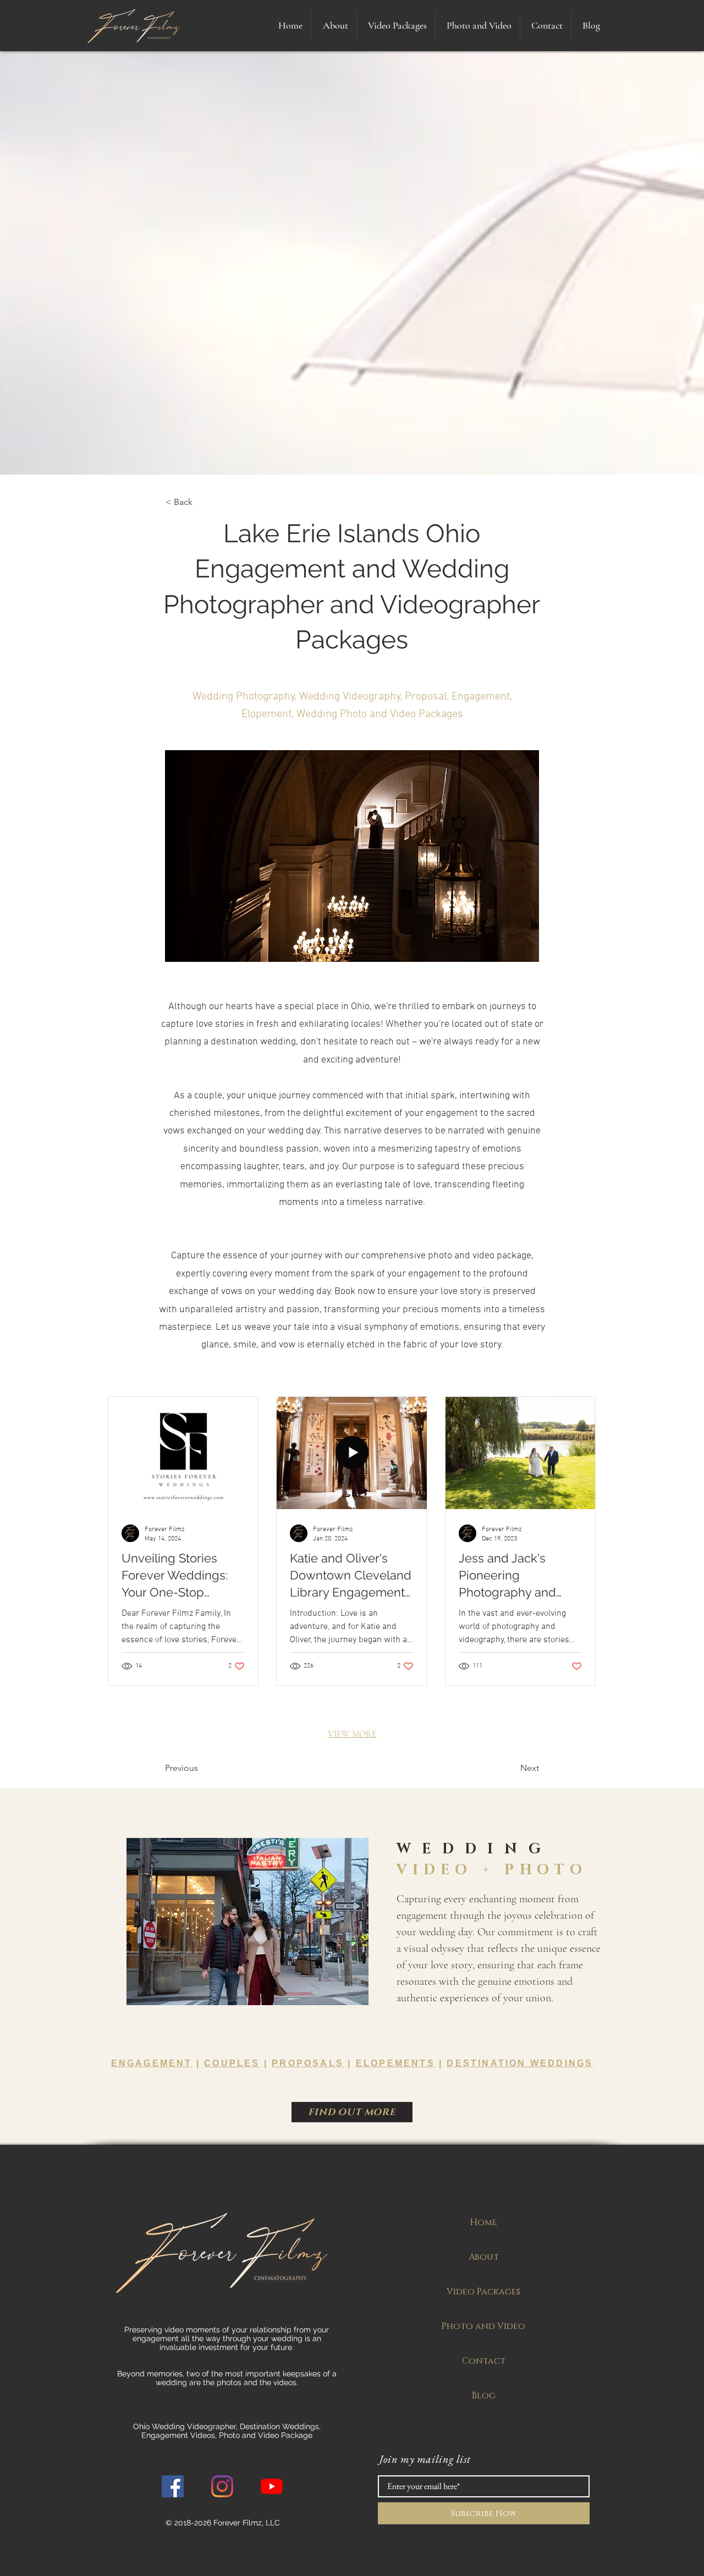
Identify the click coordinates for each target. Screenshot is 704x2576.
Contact (484, 2361)
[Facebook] (173, 2486)
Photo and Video (483, 2326)
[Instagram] (222, 2486)
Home (484, 2222)
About (484, 2257)
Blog (484, 2396)
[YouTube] (272, 2486)
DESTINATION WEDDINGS (520, 2063)
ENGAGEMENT (152, 2063)
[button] (396, 25)
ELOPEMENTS (395, 2063)
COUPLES (232, 2063)
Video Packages (483, 2292)
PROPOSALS (308, 2063)
